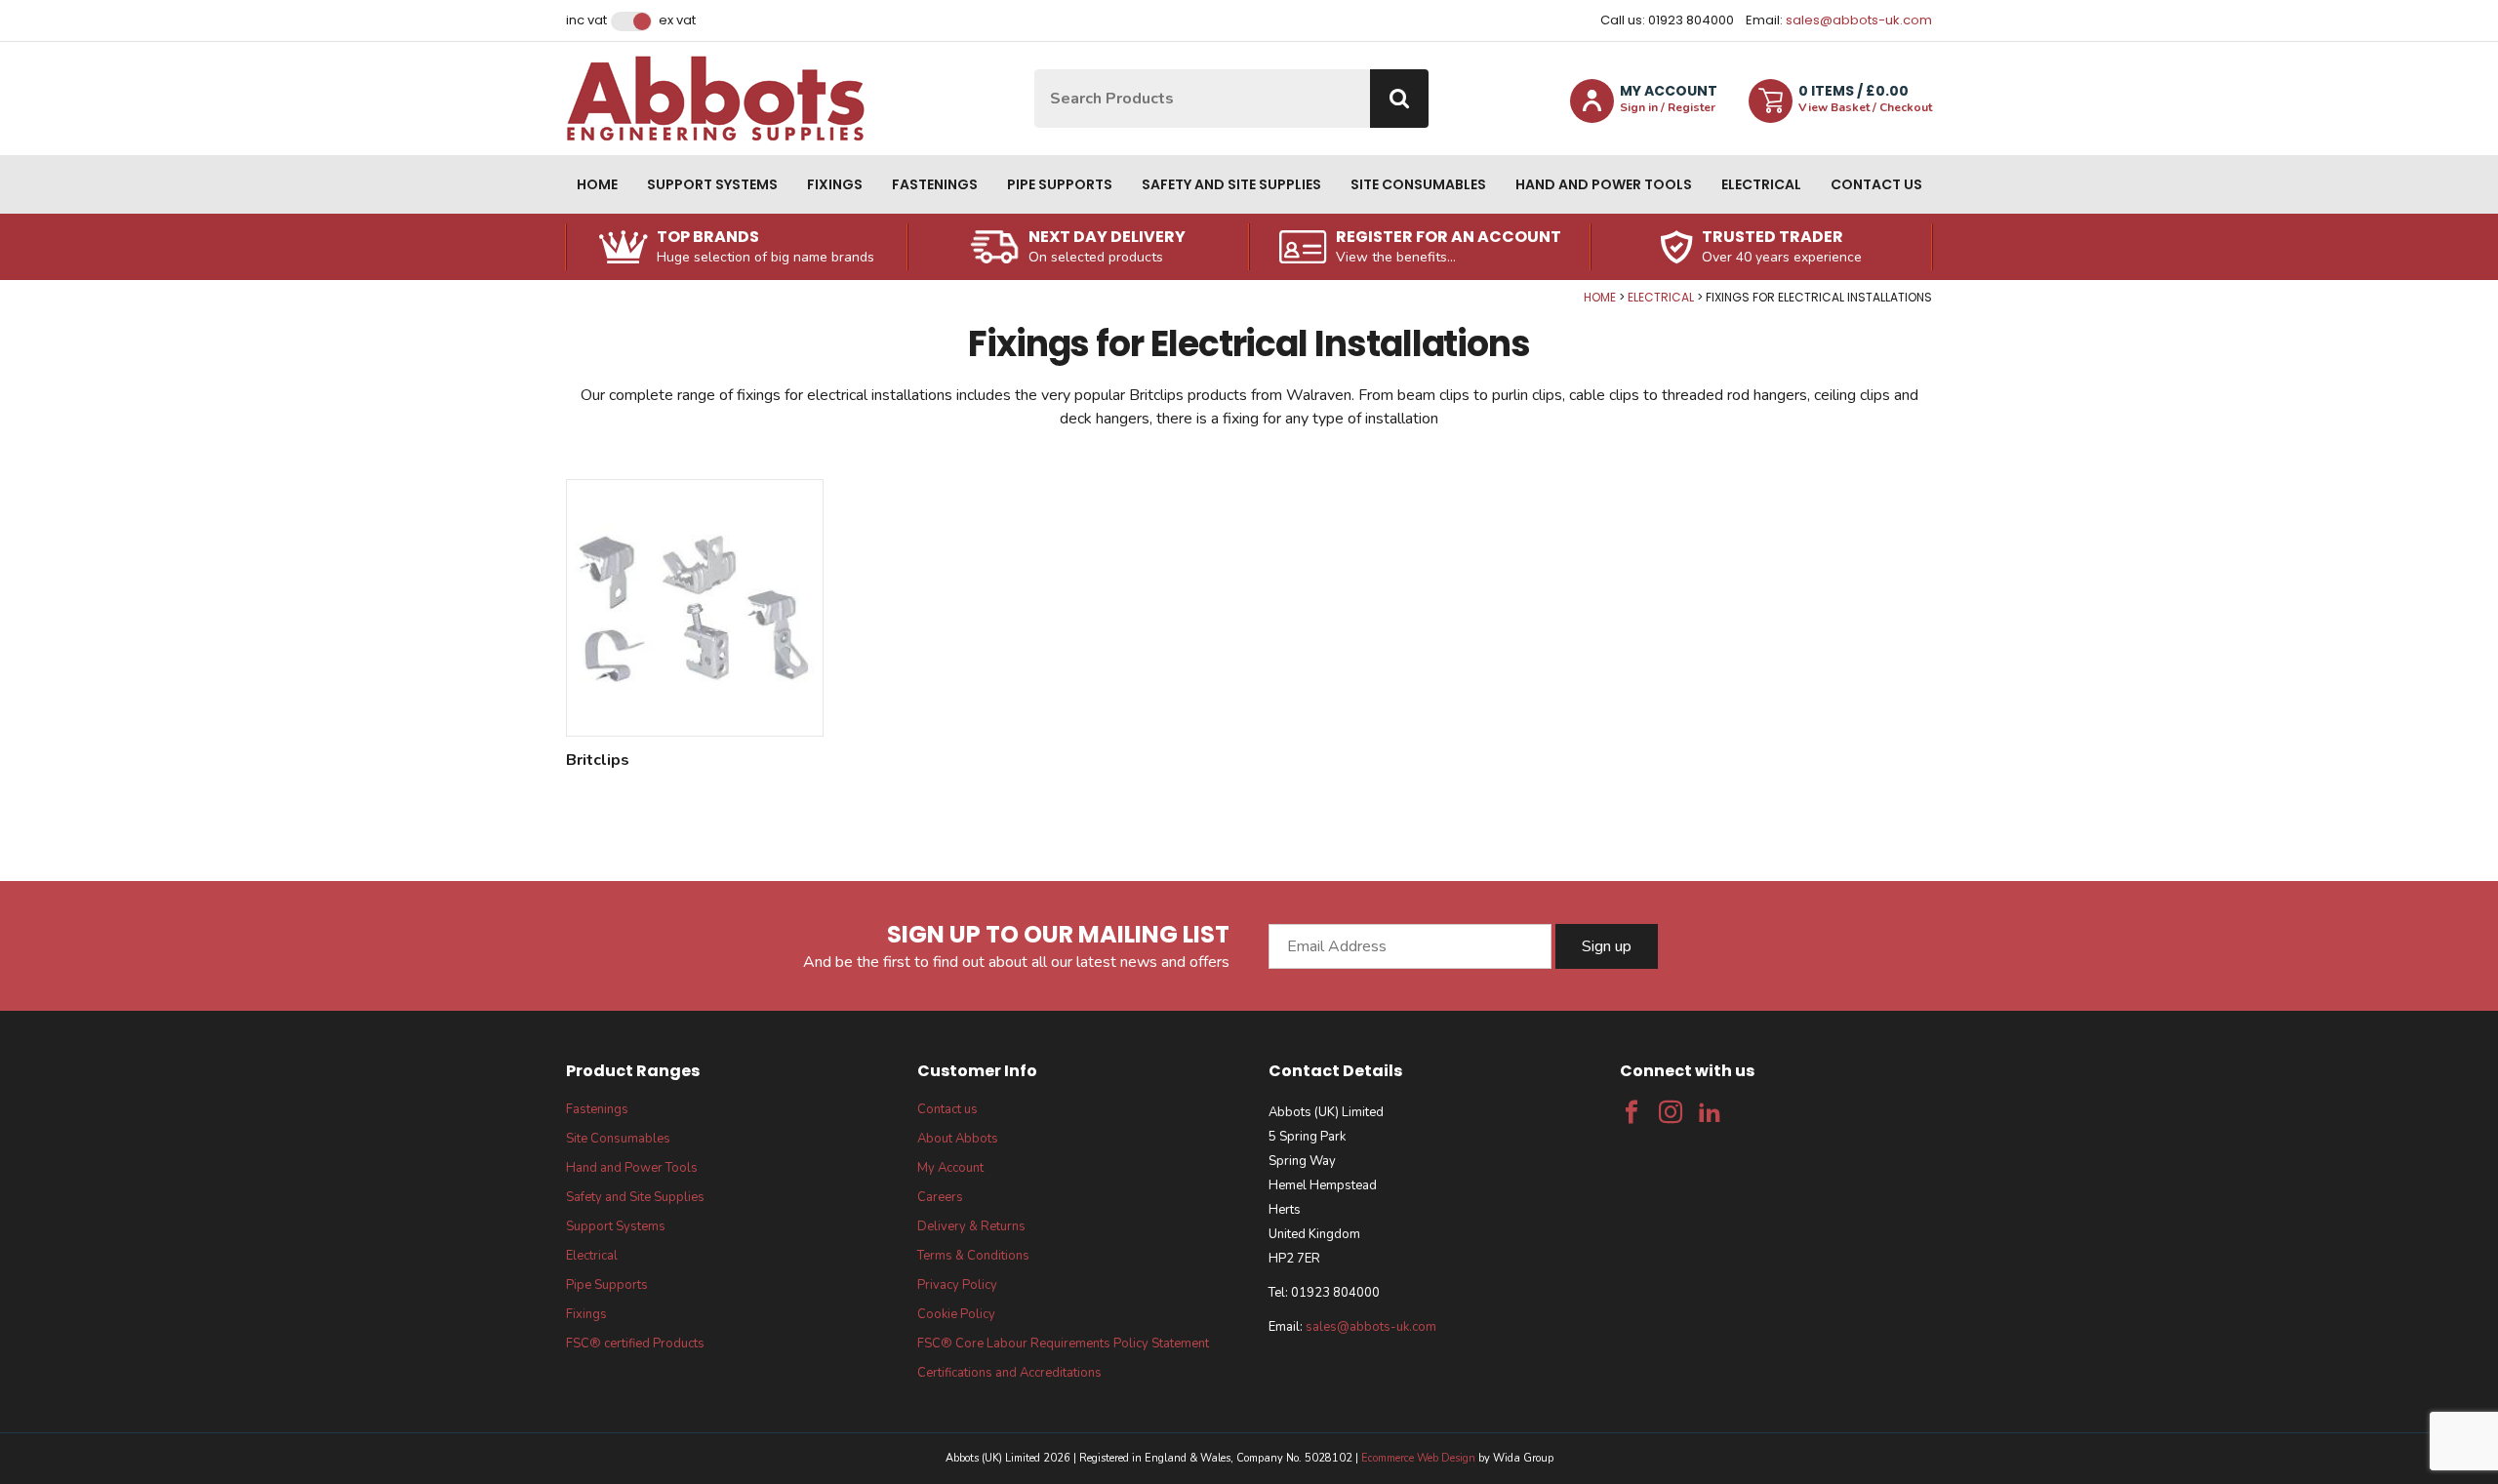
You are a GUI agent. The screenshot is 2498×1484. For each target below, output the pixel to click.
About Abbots (958, 1139)
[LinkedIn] (1710, 1112)
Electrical (1761, 184)
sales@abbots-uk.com (1859, 20)
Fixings (835, 184)
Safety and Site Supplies (1231, 184)
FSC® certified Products (635, 1344)
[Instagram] (1671, 1112)
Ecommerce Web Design (1418, 1458)
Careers (940, 1197)
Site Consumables (1418, 184)
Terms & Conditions (973, 1256)
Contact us (1876, 184)
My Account (950, 1168)
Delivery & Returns (971, 1226)
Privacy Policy (957, 1285)
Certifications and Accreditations (1009, 1373)
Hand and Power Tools (1604, 184)
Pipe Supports (1060, 184)
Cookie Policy (956, 1314)
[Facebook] (1632, 1112)
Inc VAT (586, 20)
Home (597, 184)
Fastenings (935, 184)
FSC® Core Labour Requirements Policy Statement (1063, 1344)
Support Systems (712, 184)
